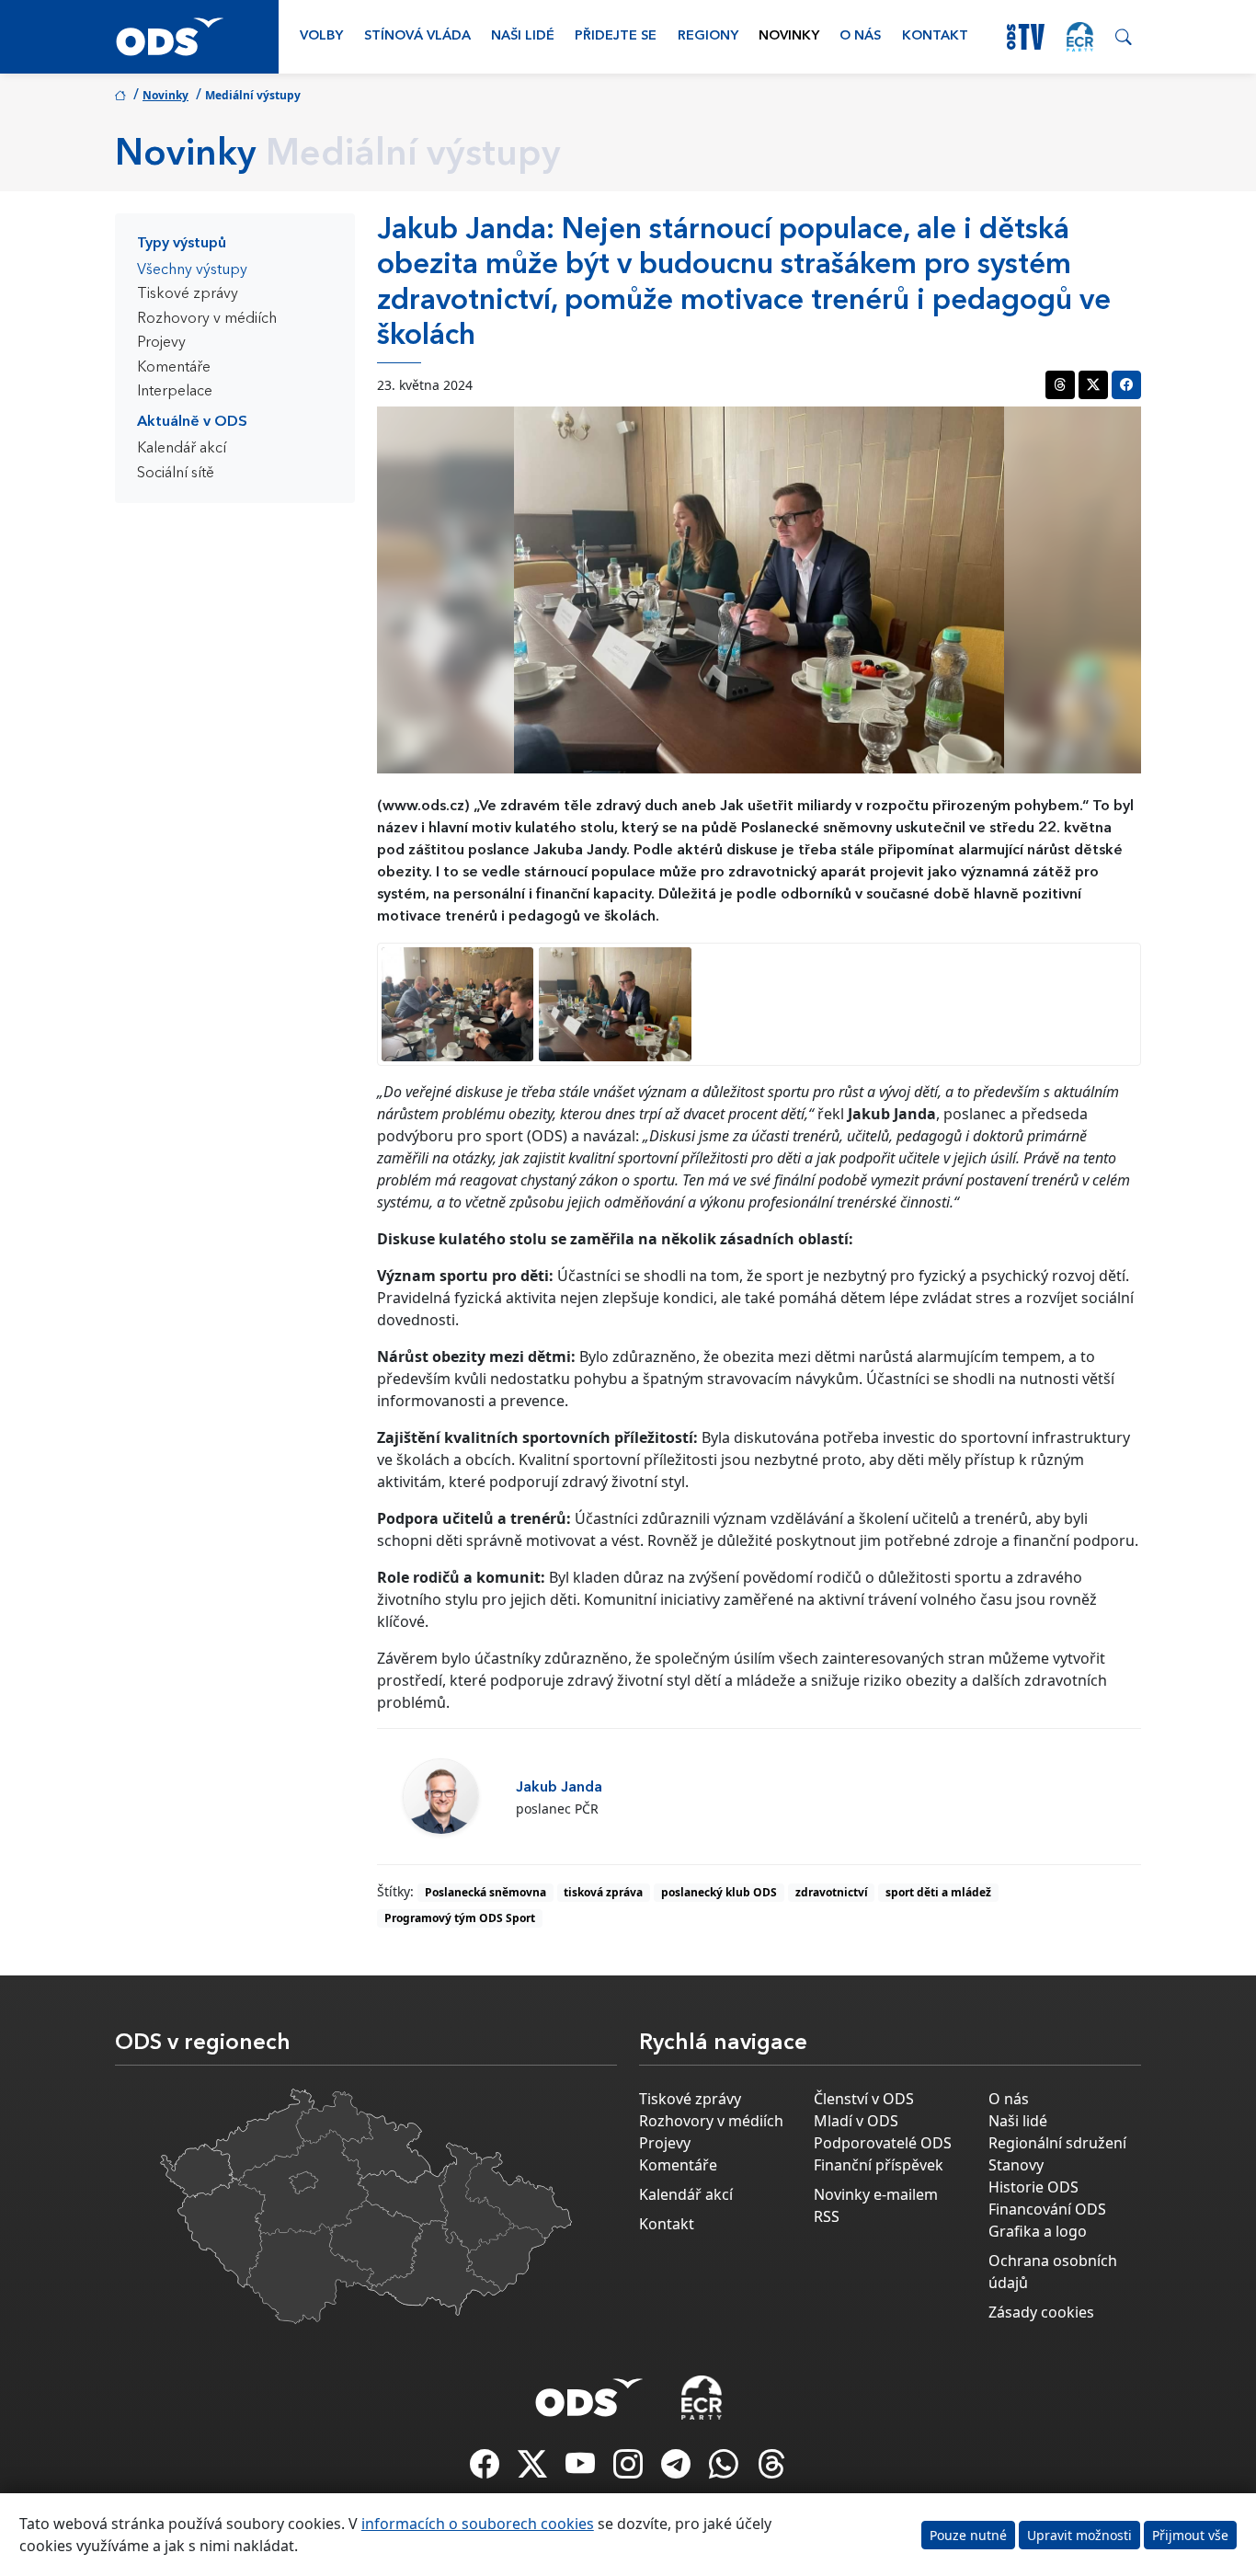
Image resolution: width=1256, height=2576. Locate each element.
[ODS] (589, 2392)
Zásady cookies (1041, 2312)
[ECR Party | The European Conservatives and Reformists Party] (1080, 37)
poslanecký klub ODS (719, 1892)
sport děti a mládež (938, 1892)
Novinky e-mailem (876, 2194)
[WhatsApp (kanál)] (725, 2469)
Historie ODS (1033, 2187)
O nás (860, 36)
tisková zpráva (603, 1892)
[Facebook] (486, 2469)
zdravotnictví (832, 1892)
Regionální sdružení (1057, 2143)
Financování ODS (1047, 2209)
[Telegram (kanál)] (678, 2469)
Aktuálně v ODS (192, 422)
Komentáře (174, 368)
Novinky (789, 36)
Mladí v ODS (856, 2121)
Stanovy (1016, 2165)
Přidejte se (616, 36)
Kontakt (935, 36)
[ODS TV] (582, 2469)
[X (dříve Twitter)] (534, 2469)
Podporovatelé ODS (883, 2143)
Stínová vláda (417, 36)
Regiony (708, 36)
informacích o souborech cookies (478, 2524)
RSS (827, 2216)
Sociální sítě (176, 474)
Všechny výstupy (192, 270)
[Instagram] (630, 2469)
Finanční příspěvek (879, 2165)
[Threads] (771, 2469)
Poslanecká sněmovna (485, 1892)
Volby (321, 36)
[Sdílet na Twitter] (1093, 385)
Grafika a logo (1038, 2231)
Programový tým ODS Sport (460, 1918)
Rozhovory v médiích (207, 319)
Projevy (161, 343)
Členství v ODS (864, 2099)
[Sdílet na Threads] (1060, 385)
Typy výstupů (182, 244)
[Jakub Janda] (440, 1796)
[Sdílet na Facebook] (1126, 385)
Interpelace (175, 392)
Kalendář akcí (182, 449)
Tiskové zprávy (188, 294)
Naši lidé (523, 36)
